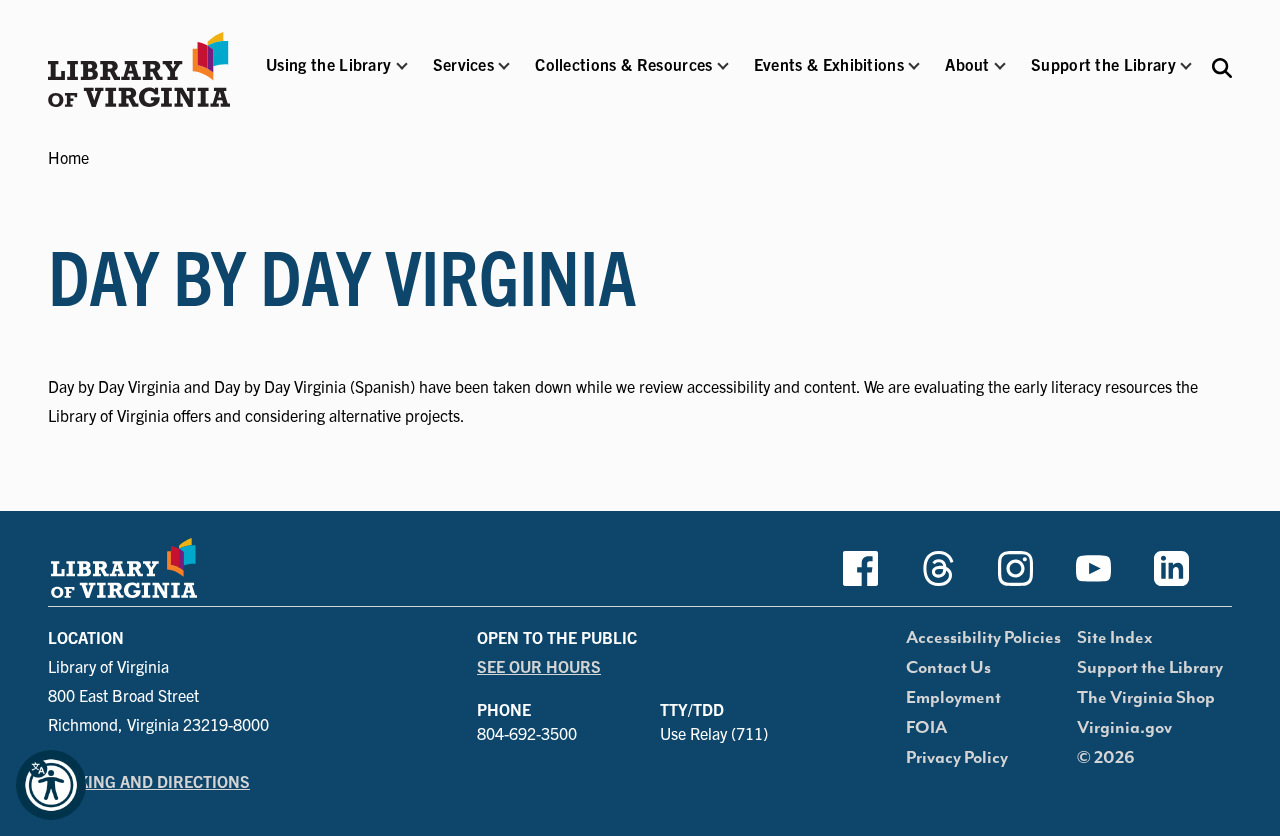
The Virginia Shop (1146, 698)
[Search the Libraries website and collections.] (1222, 66)
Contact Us (948, 668)
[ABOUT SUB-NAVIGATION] (1000, 66)
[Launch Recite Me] (51, 785)
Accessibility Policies (983, 638)
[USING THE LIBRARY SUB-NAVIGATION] (401, 66)
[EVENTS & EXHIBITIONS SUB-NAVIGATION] (914, 66)
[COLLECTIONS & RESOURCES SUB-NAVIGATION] (723, 66)
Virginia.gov (1124, 728)
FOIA (926, 728)
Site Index (1115, 638)
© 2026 (1106, 758)
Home (68, 157)
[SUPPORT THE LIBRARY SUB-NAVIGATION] (1186, 66)
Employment (953, 698)
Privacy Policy (957, 758)
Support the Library (1150, 668)
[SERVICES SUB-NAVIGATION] (504, 66)
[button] (328, 77)
